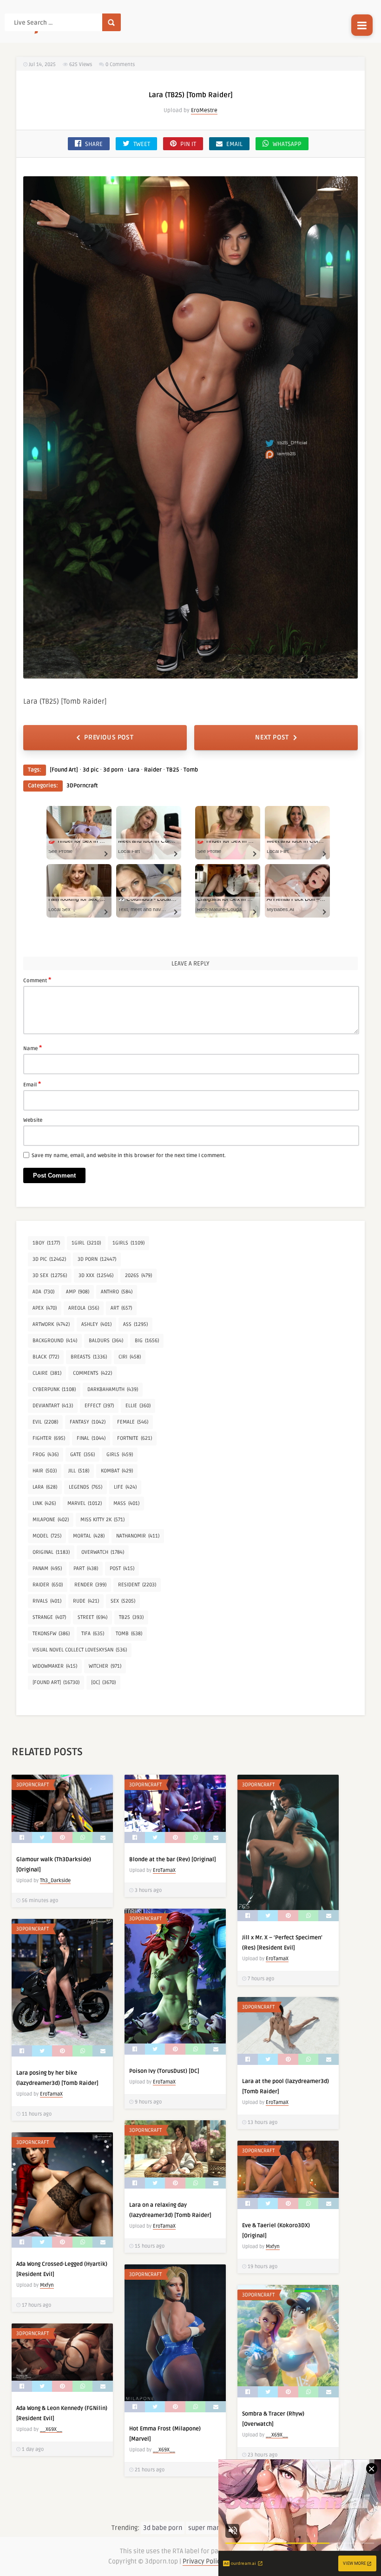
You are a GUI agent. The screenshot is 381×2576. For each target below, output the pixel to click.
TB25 (173, 770)
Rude (86, 1601)
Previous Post (109, 737)
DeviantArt (53, 1406)
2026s (138, 1275)
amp (78, 1292)
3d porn (113, 770)
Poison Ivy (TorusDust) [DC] (164, 2071)
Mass (126, 1503)
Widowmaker (55, 1666)
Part (86, 1568)
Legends (85, 1487)
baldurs (106, 1341)
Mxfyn (47, 2285)
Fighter (49, 1438)
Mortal (89, 1536)
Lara (134, 770)
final (91, 1438)
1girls (128, 1243)
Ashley (96, 1324)
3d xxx (96, 1275)
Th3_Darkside (55, 1880)
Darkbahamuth (113, 1389)
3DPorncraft (82, 786)
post (122, 1568)
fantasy (88, 1422)
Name (33, 1048)
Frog (46, 1454)
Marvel (85, 1503)
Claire (47, 1373)
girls (120, 1454)
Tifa (93, 1634)
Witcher (105, 1666)
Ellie (138, 1406)
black (46, 1357)
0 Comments (120, 64)
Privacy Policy (203, 2561)
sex (123, 1601)
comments (92, 1373)
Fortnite (135, 1438)
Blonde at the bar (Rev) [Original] (173, 1860)
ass (135, 1324)
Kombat (117, 1471)
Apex (45, 1308)
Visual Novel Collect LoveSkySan (80, 1650)
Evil (45, 1422)
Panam (47, 1568)
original (51, 1552)
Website (33, 1120)
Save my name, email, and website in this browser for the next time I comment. (129, 1155)
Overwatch (103, 1552)
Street (92, 1617)
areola (84, 1308)
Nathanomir (138, 1536)
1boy (46, 1243)
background (55, 1341)
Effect (99, 1406)
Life (125, 1487)
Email (32, 1084)
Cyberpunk (54, 1389)
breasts (89, 1357)
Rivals (47, 1601)
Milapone (51, 1520)
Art (121, 1308)
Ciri (130, 1357)
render (90, 1585)
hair (45, 1471)
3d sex (50, 1275)
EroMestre (204, 110)
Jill (79, 1471)
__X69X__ (164, 2450)
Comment (37, 980)
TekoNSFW (51, 1634)
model (47, 1536)
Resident (137, 1585)
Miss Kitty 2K (102, 1520)
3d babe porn (163, 2528)
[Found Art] (64, 770)
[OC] (103, 1682)
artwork (51, 1324)
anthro (117, 1292)
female (133, 1422)
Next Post (272, 737)
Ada (43, 1292)
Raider (153, 770)
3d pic (91, 770)
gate (82, 1454)
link (44, 1503)
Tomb (191, 770)
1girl (86, 1243)
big (147, 1341)
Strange (49, 1617)
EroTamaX (164, 1870)
